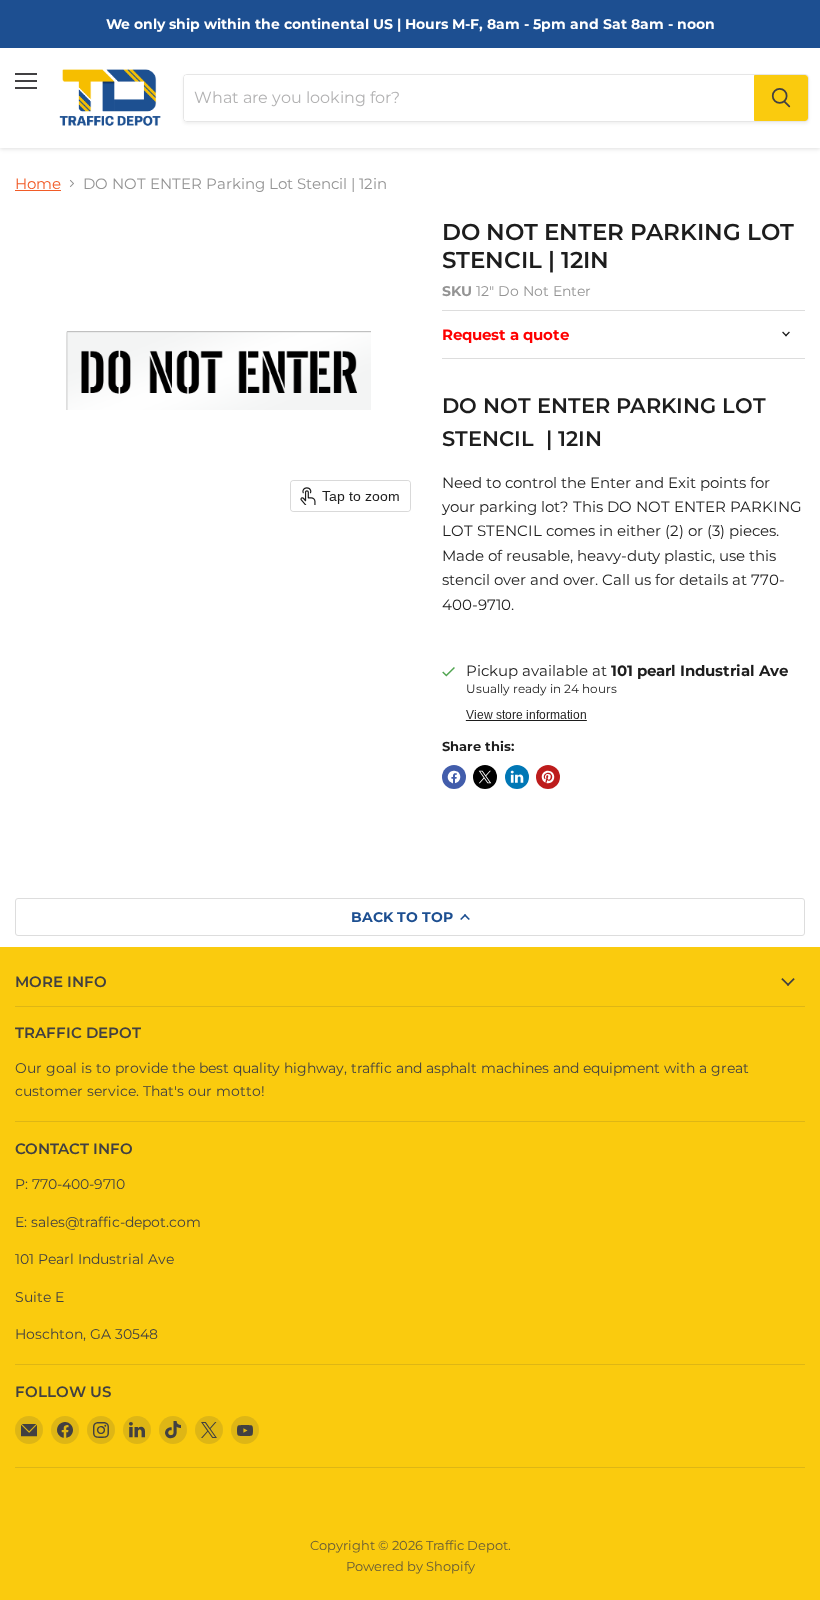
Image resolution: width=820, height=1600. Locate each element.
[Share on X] (485, 777)
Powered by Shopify (410, 1566)
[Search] (781, 98)
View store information (526, 715)
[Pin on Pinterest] (548, 777)
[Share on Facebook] (454, 777)
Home (38, 183)
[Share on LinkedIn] (517, 777)
